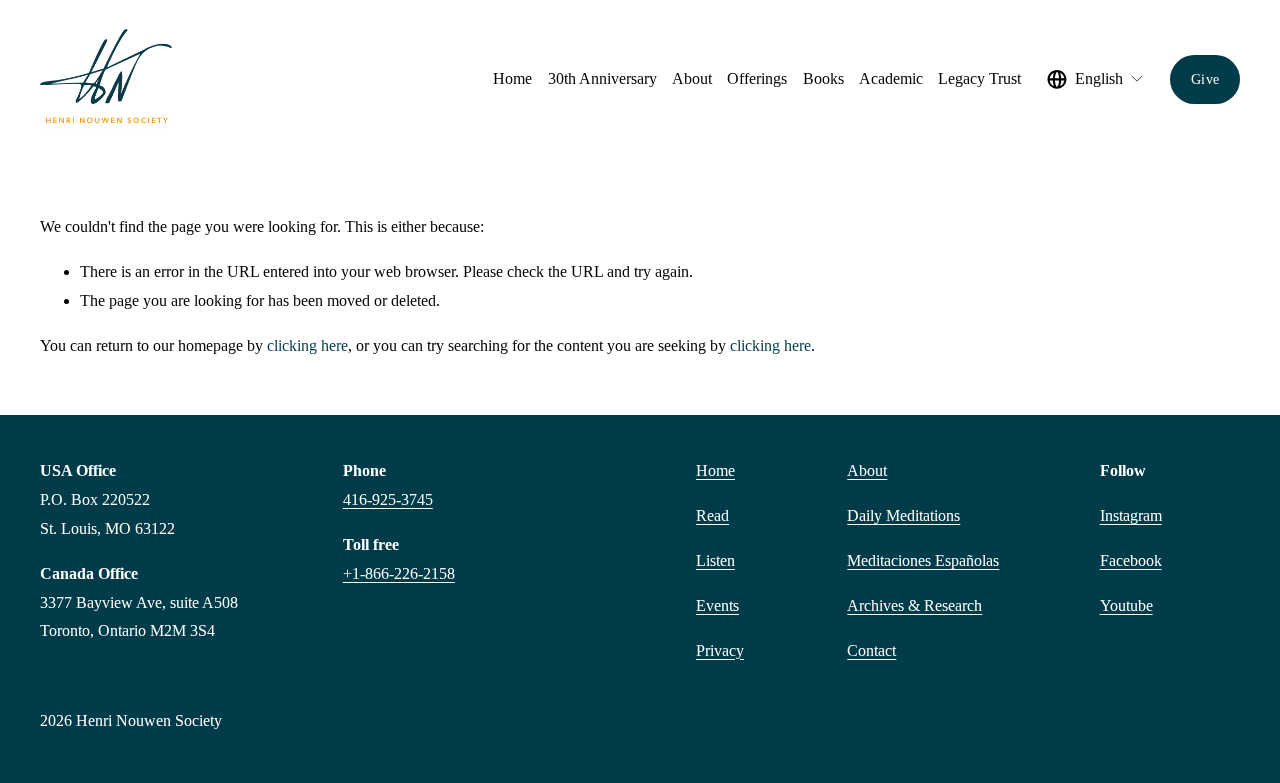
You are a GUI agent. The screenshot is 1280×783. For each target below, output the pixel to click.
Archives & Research (914, 605)
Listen (715, 560)
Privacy (720, 650)
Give (1205, 79)
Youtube (1126, 605)
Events (717, 605)
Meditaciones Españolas (923, 560)
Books (823, 78)
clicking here (307, 345)
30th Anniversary (602, 78)
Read (712, 515)
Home (512, 78)
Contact (871, 650)
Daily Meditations (903, 515)
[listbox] (1096, 79)
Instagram (1131, 515)
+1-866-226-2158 (399, 573)
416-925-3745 (388, 499)
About (867, 470)
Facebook (1131, 560)
